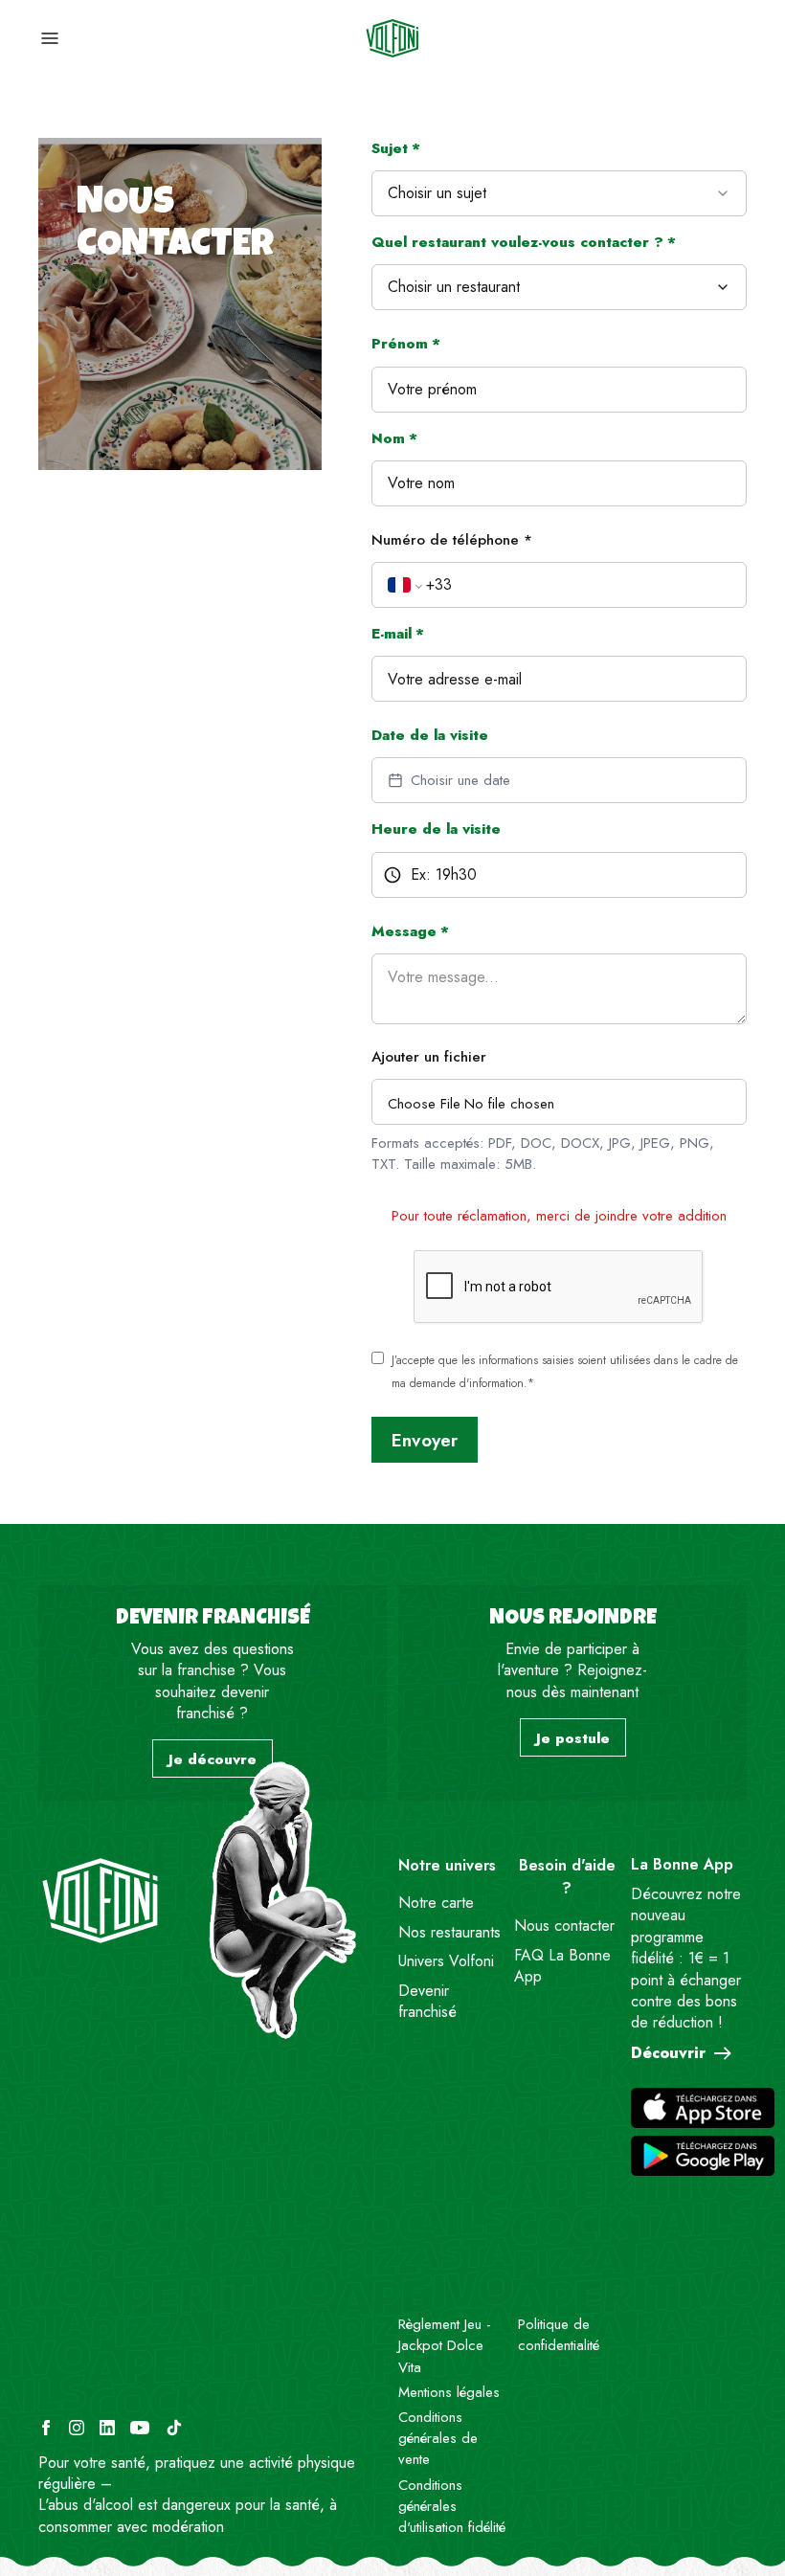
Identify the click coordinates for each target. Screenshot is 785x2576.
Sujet (396, 148)
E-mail (398, 634)
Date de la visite (430, 735)
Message (410, 931)
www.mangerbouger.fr (186, 2484)
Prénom (406, 344)
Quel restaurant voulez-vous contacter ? (524, 242)
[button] (559, 287)
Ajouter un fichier (429, 1057)
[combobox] (559, 193)
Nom (394, 438)
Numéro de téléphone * (452, 540)
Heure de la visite (436, 829)
